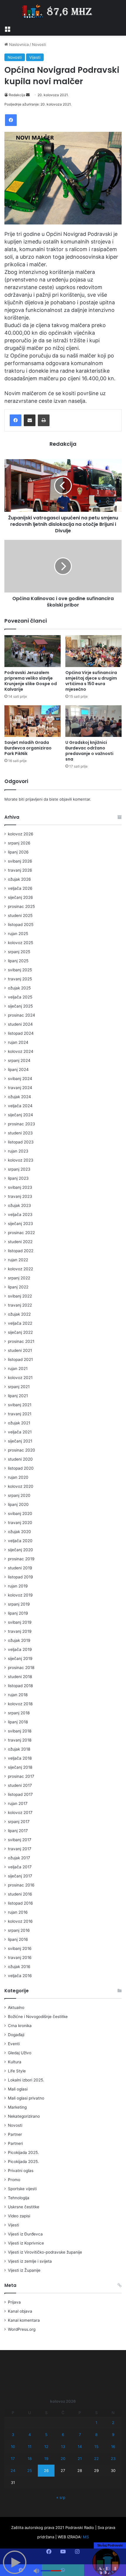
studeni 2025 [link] (20, 915)
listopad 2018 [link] (20, 1686)
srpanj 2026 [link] (19, 843)
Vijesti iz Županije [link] (24, 2270)
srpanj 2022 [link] (19, 1278)
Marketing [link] (17, 2107)
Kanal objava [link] (20, 2311)
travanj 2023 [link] (20, 1196)
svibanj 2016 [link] (20, 1948)
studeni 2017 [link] (20, 1785)
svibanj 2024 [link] (20, 1079)
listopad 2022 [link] (21, 1251)
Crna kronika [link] (20, 2026)
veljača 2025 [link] (20, 997)
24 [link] (13, 2470)
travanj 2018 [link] (20, 1740)
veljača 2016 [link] (20, 1976)
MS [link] (86, 2537)
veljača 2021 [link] (20, 1432)
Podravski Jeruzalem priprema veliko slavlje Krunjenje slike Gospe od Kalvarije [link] (31, 681)
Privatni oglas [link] (21, 2171)
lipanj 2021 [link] (18, 1396)
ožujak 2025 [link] (19, 988)
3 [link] (13, 2435)
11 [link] (30, 2447)
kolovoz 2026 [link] (21, 834)
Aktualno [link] (16, 2007)
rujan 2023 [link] (18, 1151)
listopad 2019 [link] (21, 1577)
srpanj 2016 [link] (19, 1930)
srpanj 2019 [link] (19, 1604)
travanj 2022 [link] (20, 1305)
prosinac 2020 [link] (22, 1450)
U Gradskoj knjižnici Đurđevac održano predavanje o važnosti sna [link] (89, 751)
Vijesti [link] (35, 57)
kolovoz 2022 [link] (21, 1269)
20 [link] (63, 2458)
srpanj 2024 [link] (19, 1060)
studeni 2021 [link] (20, 1350)
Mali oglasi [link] (18, 2089)
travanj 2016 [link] (20, 1958)
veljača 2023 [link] (20, 1214)
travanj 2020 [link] (20, 1523)
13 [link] (63, 2447)
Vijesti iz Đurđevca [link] (25, 2234)
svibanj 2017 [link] (20, 1840)
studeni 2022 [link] (20, 1242)
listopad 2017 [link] (20, 1794)
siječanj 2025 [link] (20, 1006)
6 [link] (63, 2435)
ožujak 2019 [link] (19, 1640)
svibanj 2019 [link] (20, 1622)
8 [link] (96, 2435)
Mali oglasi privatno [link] (26, 2098)
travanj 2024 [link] (20, 1088)
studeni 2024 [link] (20, 1024)
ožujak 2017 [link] (19, 1858)
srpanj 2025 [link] (19, 952)
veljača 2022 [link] (20, 1323)
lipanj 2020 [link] (18, 1504)
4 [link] (30, 2435)
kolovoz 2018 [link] (20, 1704)
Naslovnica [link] (18, 44)
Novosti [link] (39, 44)
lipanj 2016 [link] (18, 1939)
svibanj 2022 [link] (20, 1296)
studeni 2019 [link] (20, 1568)
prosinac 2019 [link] (21, 1559)
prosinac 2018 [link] (21, 1668)
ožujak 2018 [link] (19, 1749)
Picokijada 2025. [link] (23, 2152)
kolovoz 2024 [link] (21, 1051)
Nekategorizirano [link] (24, 2116)
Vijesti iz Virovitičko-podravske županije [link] (45, 2252)
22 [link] (96, 2458)
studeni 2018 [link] (20, 1677)
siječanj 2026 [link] (21, 897)
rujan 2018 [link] (18, 1695)
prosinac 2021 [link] (21, 1341)
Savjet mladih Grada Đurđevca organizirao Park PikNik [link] (28, 748)
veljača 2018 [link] (20, 1758)
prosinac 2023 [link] (22, 1124)
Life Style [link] (17, 2071)
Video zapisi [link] (19, 2216)
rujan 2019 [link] (18, 1586)
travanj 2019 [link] (20, 1631)
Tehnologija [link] (19, 2198)
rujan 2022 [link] (18, 1260)
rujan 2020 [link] (18, 1477)
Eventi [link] (14, 2044)
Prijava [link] (14, 2302)
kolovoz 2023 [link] (21, 1160)
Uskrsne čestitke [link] (24, 2207)
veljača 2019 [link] (20, 1649)
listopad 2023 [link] (21, 1142)
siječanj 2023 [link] (21, 1224)
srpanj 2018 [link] (19, 1713)
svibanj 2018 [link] (20, 1731)
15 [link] (96, 2447)
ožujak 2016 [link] (19, 1967)
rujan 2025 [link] (18, 934)
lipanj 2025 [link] (18, 961)
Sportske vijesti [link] (22, 2189)
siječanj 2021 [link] (20, 1441)
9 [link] (113, 2435)
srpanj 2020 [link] (19, 1495)
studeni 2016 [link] (20, 1894)
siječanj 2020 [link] (21, 1550)
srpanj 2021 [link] (19, 1387)
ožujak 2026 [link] (19, 879)
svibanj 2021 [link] (20, 1405)
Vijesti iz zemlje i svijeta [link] (30, 2261)
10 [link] (13, 2447)
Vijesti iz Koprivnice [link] (26, 2243)
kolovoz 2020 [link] (21, 1486)
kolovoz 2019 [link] (20, 1595)
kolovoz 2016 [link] (20, 1921)
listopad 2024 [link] (21, 1033)
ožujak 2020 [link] (19, 1532)
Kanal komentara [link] (24, 2320)
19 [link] (46, 2458)
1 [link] (96, 2423)
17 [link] (13, 2458)
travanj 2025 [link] (20, 979)
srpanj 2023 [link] (19, 1169)
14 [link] (80, 2447)
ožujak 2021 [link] (19, 1423)
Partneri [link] (15, 2143)
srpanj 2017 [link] (19, 1822)
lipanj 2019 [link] (18, 1613)
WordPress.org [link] (22, 2329)
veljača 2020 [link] (20, 1541)
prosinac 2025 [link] (21, 906)
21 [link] (80, 2458)
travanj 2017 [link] (20, 1849)
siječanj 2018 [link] (20, 1767)
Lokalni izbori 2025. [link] (26, 2080)
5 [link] (46, 2435)
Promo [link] (14, 2180)
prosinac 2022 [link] (21, 1233)
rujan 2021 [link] (18, 1369)
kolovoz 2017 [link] (20, 1813)
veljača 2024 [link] (20, 1106)
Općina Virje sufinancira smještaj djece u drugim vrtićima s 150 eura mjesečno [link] (91, 681)
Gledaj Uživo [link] (20, 2053)
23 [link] (113, 2458)
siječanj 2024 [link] (21, 1115)
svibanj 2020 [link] (20, 1514)
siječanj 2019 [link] (20, 1658)
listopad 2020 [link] (21, 1468)
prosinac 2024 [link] (22, 1015)
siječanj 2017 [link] (20, 1876)
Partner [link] (15, 2134)
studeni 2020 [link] (20, 1459)
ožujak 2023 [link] (19, 1205)
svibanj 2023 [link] (20, 1187)
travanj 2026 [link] (20, 870)
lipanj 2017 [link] (18, 1831)
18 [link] (30, 2458)
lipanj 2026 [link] (18, 852)
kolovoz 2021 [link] (20, 1378)
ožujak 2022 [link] (19, 1314)
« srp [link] (61, 2497)
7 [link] (80, 2435)
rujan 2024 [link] (18, 1042)
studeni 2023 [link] (20, 1133)
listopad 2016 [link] (21, 1903)
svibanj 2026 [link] (20, 861)
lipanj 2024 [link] (18, 1070)
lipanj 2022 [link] (18, 1287)
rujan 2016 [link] (18, 1912)
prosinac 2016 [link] (21, 1885)
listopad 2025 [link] (21, 925)
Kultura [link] (15, 2062)
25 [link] (30, 2470)
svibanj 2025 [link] (20, 970)
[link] (7, 28)
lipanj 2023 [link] (18, 1178)
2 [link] (113, 2423)
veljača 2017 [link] (20, 1867)
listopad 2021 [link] (20, 1359)
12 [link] (46, 2447)
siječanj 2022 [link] (20, 1332)
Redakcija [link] (17, 95)
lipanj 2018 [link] (18, 1722)
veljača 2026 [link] (20, 888)
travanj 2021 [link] (20, 1414)
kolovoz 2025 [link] (21, 943)
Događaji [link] (16, 2035)
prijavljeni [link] (34, 799)
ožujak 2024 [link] (19, 1097)
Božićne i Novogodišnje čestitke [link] (38, 2017)
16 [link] (113, 2447)
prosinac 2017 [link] (21, 1776)
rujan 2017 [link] (18, 1803)
